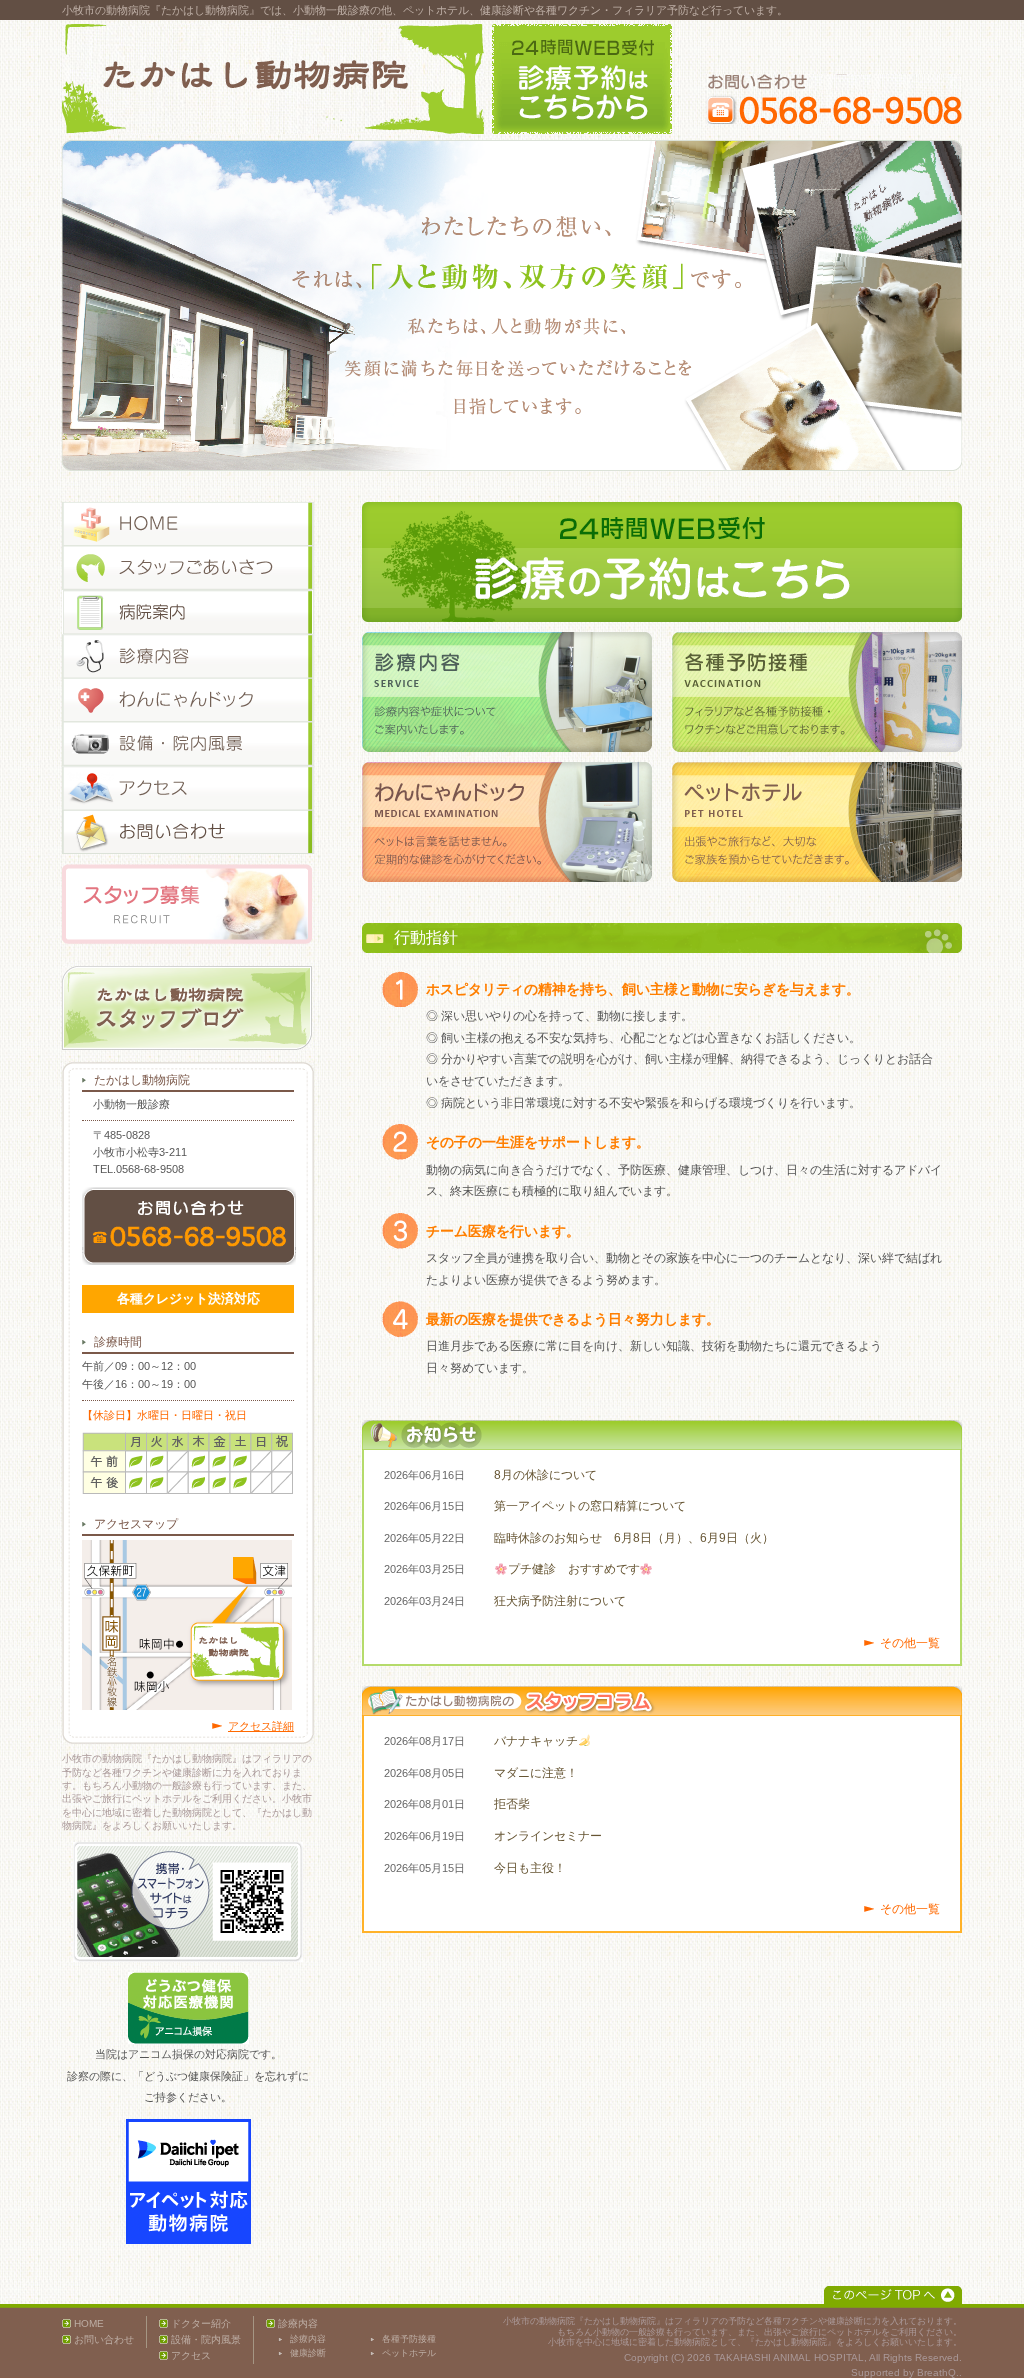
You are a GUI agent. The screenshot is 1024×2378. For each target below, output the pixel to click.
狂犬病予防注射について (560, 1601)
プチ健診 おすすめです (574, 1569)
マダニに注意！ (536, 1773)
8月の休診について (545, 1475)
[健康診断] (188, 700)
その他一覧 (910, 1643)
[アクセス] (188, 788)
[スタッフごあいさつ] (188, 568)
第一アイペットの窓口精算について (590, 1506)
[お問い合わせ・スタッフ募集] (188, 832)
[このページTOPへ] (893, 2295)
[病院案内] (188, 612)
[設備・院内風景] (188, 744)
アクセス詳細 (261, 1726)
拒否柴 (512, 1804)
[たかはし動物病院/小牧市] (273, 79)
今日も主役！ (530, 1868)
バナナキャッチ (536, 1741)
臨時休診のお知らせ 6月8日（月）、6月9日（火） (634, 1538)
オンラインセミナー (548, 1836)
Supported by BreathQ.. (906, 2372)
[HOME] (188, 524)
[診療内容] (188, 656)
